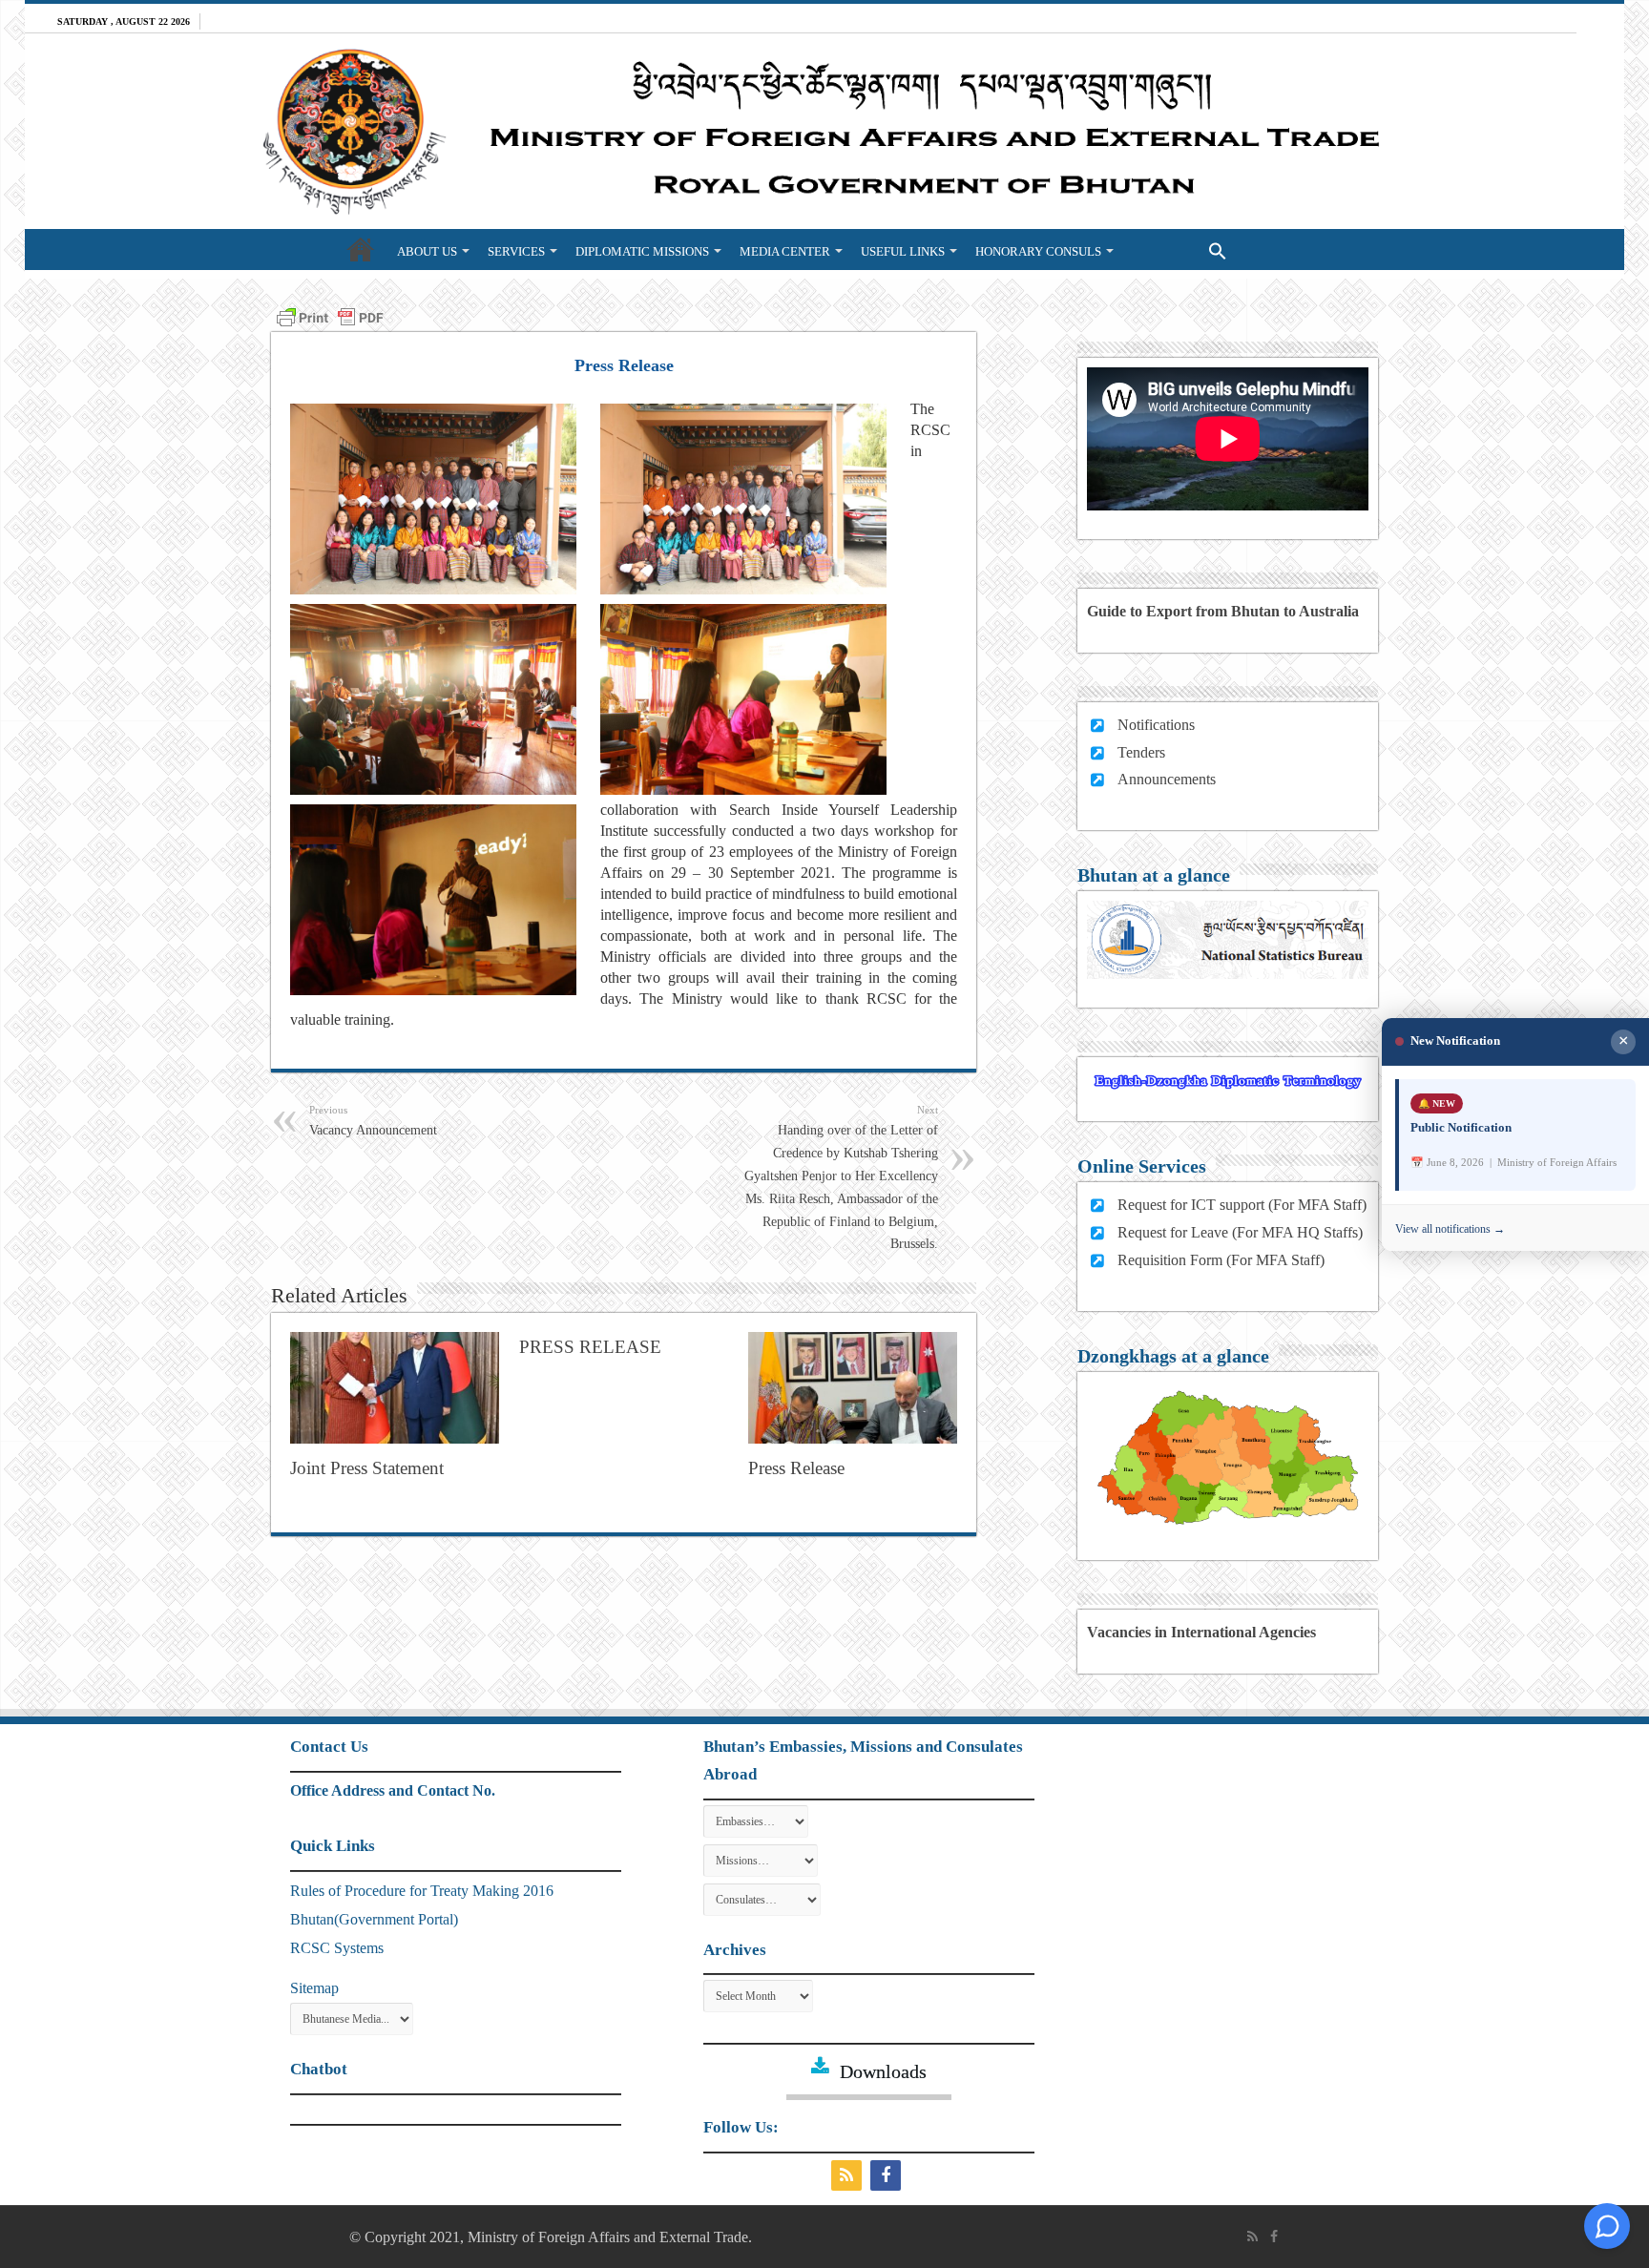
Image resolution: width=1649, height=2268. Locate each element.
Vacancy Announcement (373, 1121)
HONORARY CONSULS (1038, 251)
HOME (361, 249)
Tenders (1141, 752)
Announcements (1167, 779)
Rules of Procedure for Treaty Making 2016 (422, 1891)
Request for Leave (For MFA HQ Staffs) (1240, 1232)
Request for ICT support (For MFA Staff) (1242, 1205)
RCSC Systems (337, 1948)
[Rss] (849, 2175)
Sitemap (314, 1988)
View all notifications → (1450, 1229)
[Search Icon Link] (1179, 249)
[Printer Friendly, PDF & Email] (330, 315)
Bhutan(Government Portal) (374, 1919)
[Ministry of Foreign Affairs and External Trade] (824, 131)
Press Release (796, 1468)
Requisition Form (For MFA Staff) (1221, 1260)
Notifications (1156, 725)
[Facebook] (888, 2175)
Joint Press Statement (367, 1468)
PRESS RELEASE (590, 1347)
